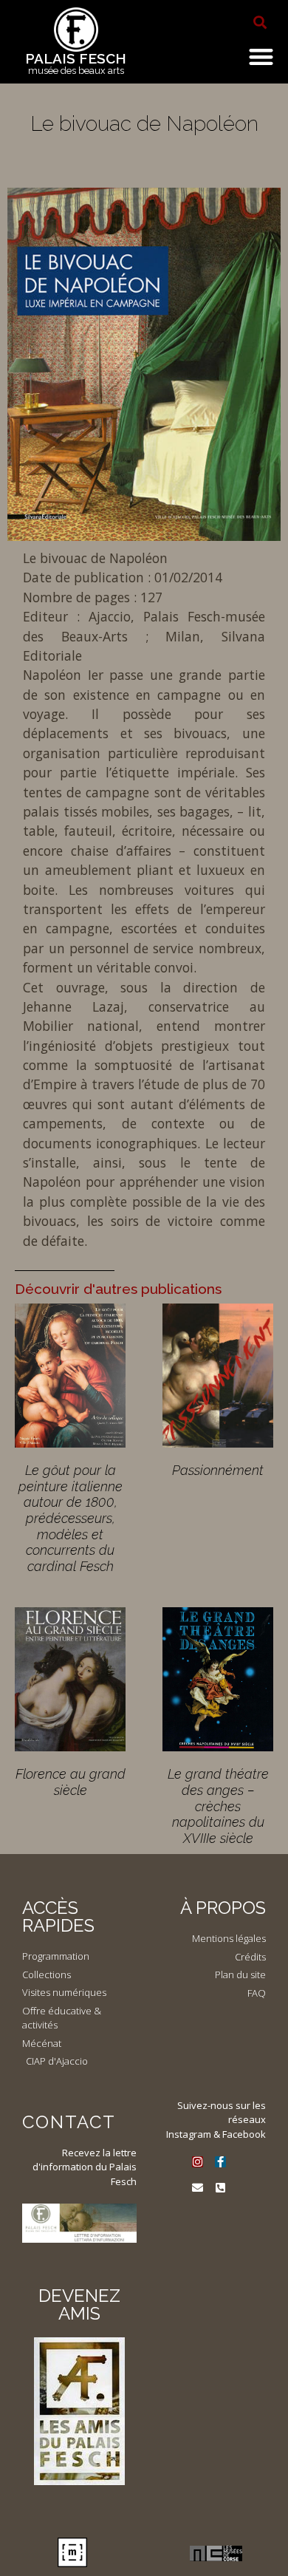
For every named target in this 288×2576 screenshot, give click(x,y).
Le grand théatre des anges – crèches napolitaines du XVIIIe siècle (218, 1806)
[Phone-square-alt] (220, 2188)
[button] (260, 22)
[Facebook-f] (220, 2162)
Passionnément (218, 1470)
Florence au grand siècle (71, 1782)
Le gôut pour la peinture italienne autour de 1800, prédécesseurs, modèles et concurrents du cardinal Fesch (71, 1518)
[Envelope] (198, 2188)
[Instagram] (198, 2162)
